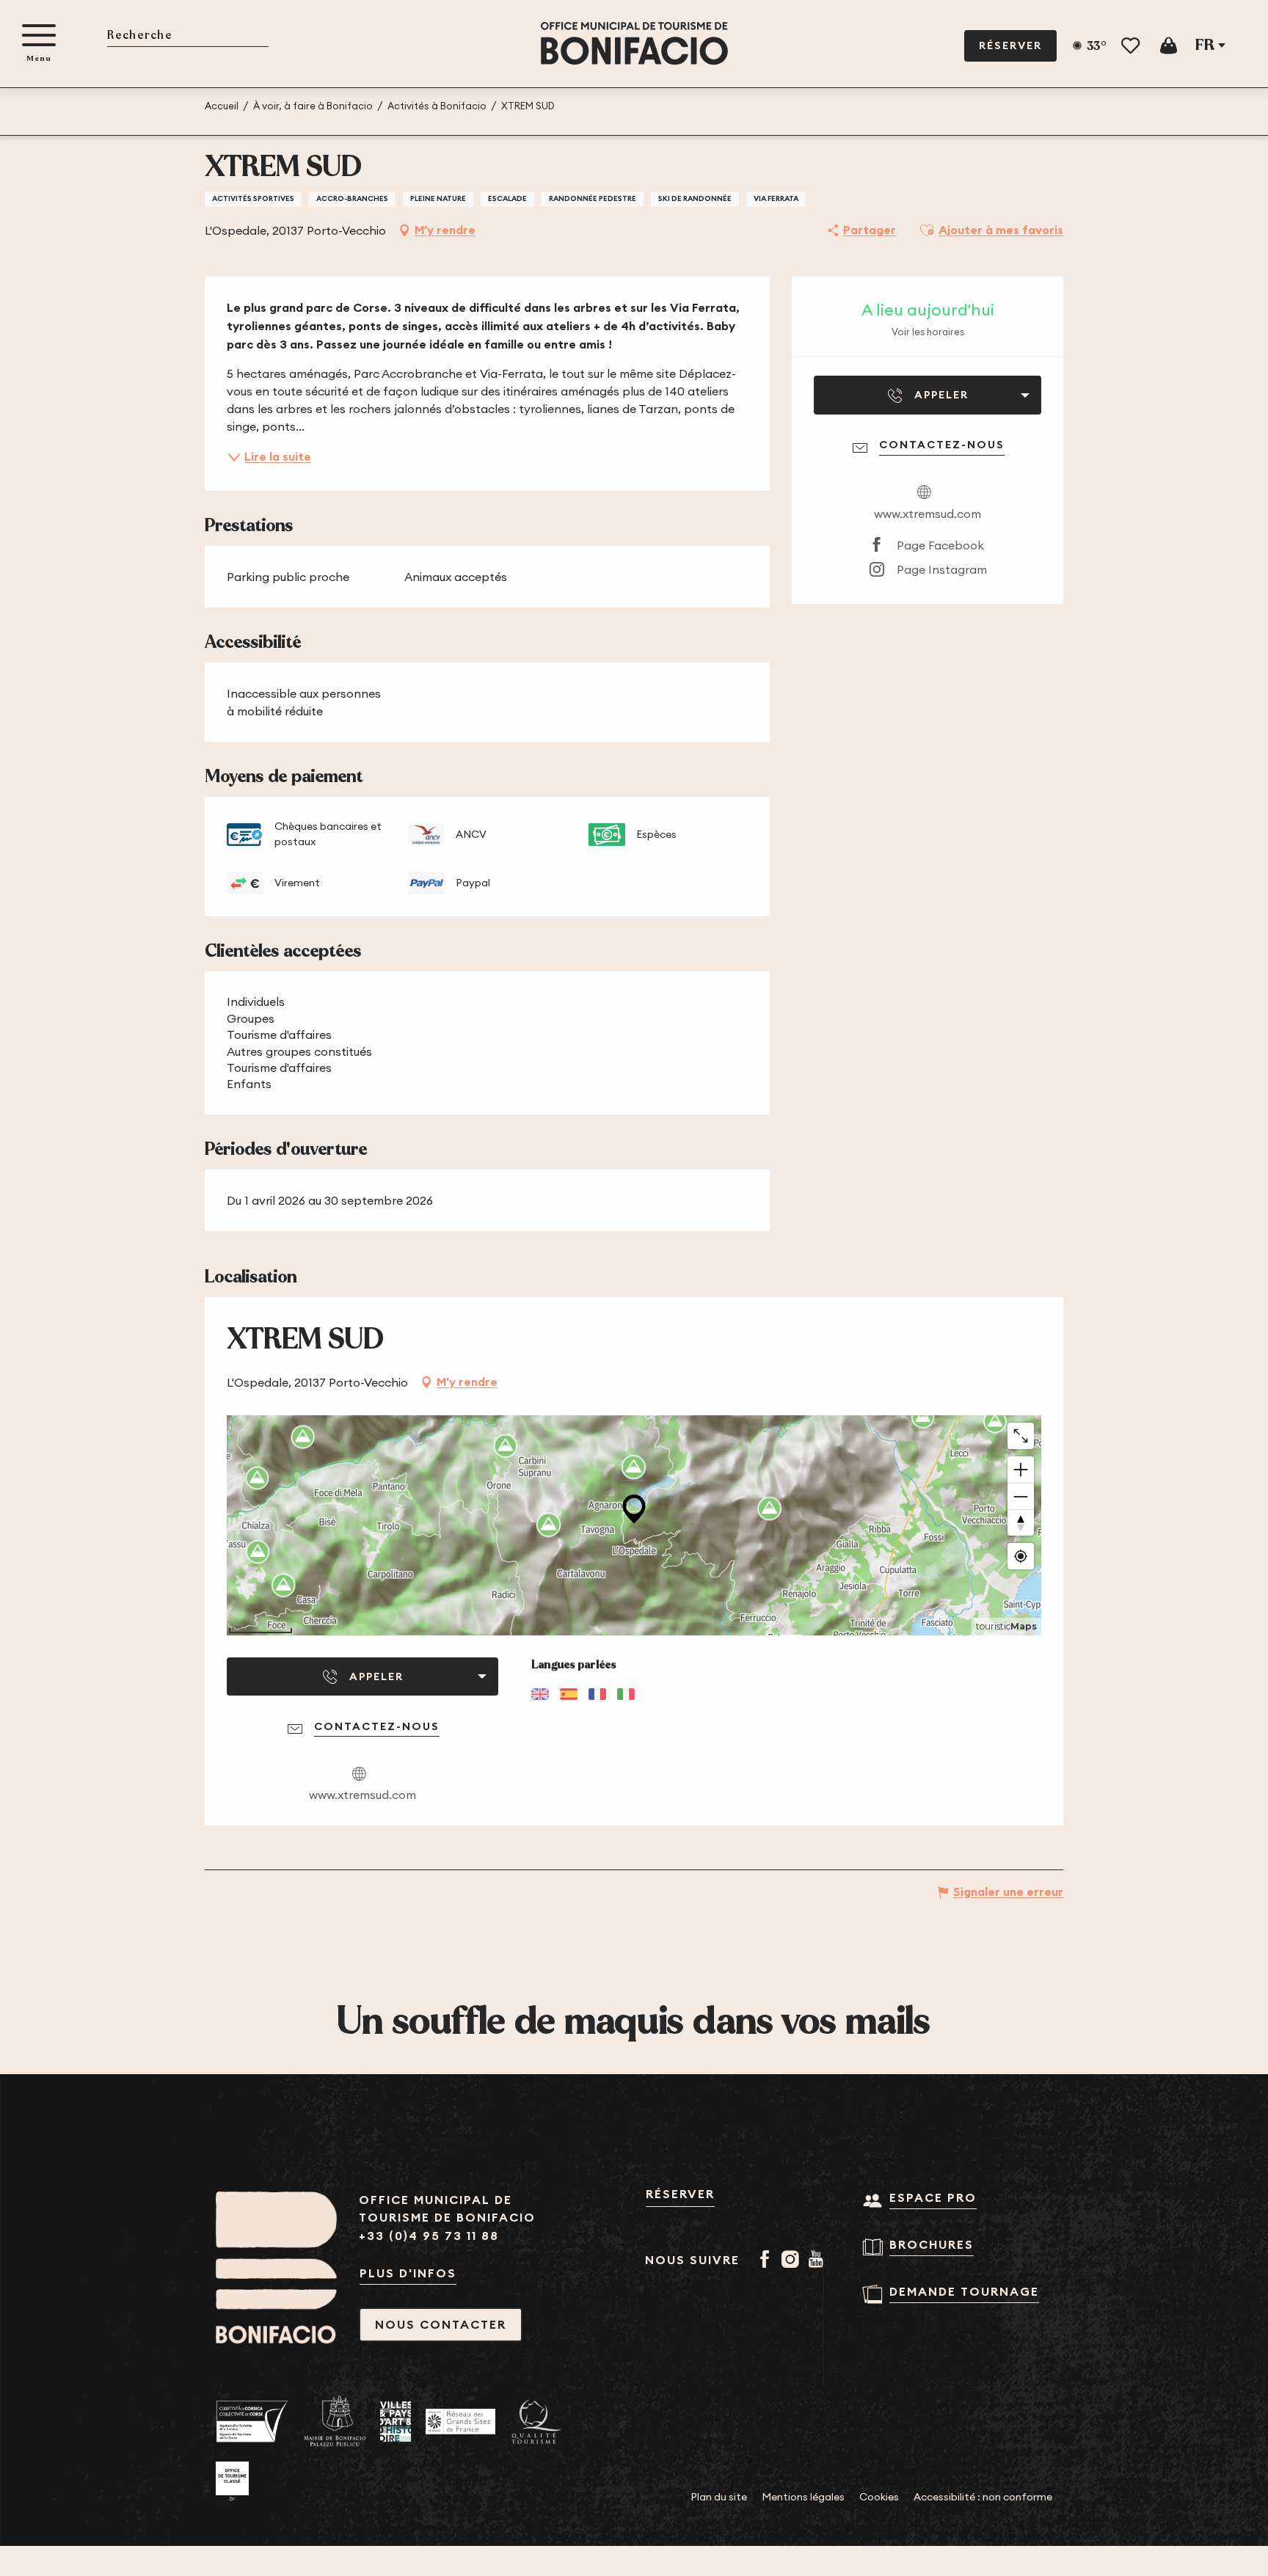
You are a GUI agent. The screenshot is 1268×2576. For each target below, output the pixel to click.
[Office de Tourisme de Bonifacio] (634, 44)
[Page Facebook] (767, 2261)
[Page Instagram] (793, 2261)
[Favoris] (1132, 46)
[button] (188, 36)
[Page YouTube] (819, 2261)
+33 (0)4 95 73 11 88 (429, 2236)
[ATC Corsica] (252, 2422)
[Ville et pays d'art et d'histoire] (396, 2422)
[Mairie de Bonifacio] (335, 2421)
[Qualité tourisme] (536, 2422)
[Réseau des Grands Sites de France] (460, 2421)
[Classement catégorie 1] (232, 2481)
